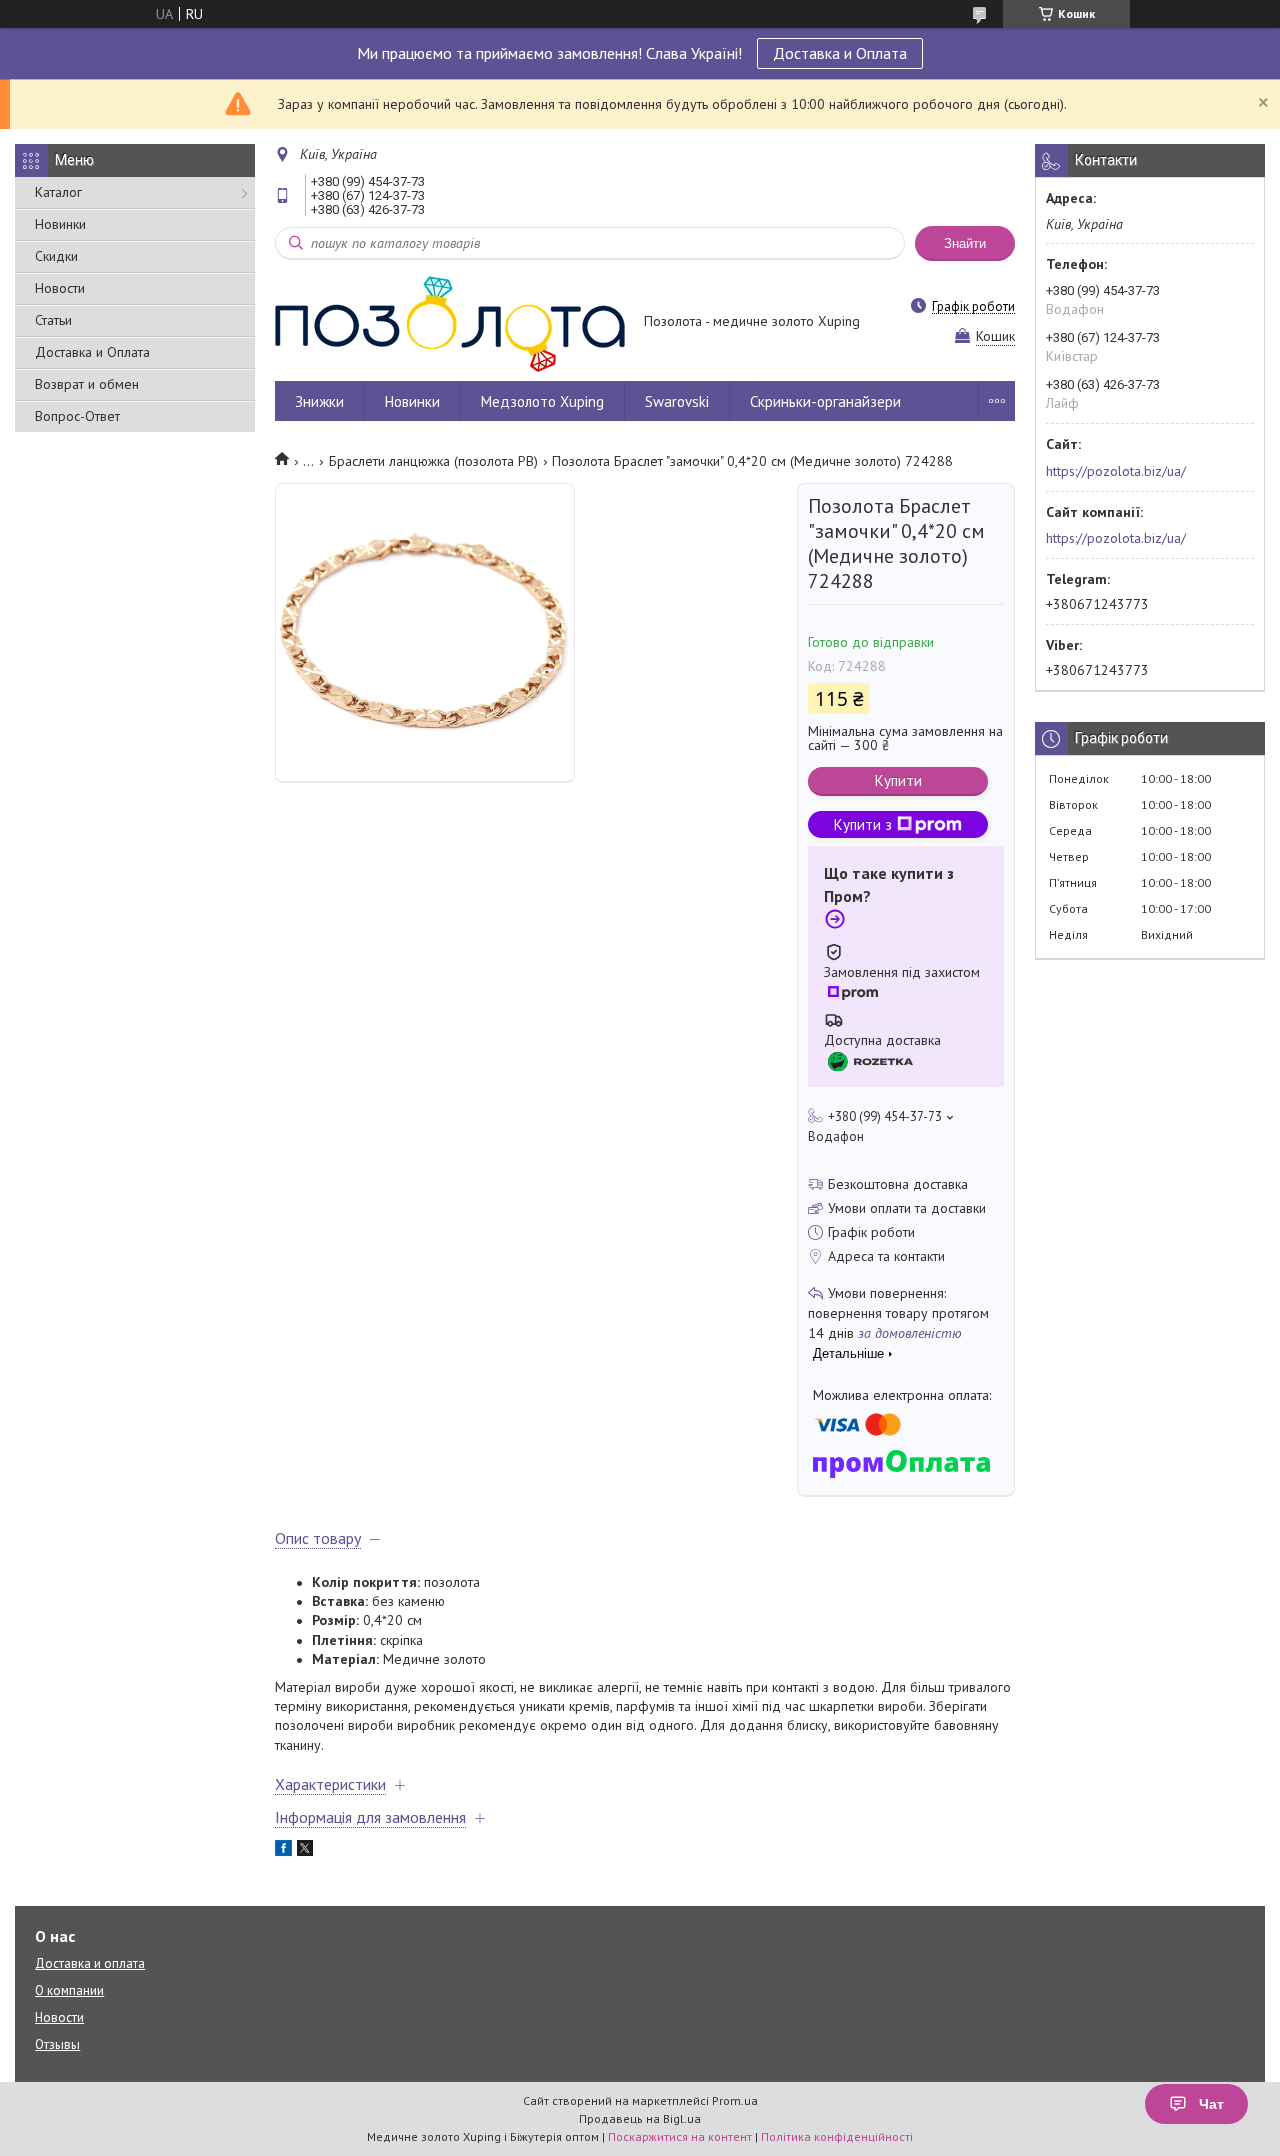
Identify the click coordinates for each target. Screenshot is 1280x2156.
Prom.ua (735, 2100)
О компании (69, 1990)
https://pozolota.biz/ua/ (1116, 471)
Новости (60, 288)
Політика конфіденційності (837, 2136)
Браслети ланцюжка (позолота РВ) (433, 461)
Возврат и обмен (87, 384)
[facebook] (283, 1851)
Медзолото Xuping (542, 401)
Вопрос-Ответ (77, 416)
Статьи (53, 320)
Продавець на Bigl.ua (640, 2118)
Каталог (58, 192)
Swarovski (677, 401)
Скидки (56, 256)
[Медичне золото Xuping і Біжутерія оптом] (450, 323)
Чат (1211, 2104)
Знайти (965, 243)
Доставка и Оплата (840, 53)
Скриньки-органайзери (825, 401)
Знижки (319, 401)
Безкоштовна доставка (898, 1184)
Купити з (863, 824)
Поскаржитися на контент (680, 2136)
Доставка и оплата (90, 1963)
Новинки (60, 224)
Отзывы (57, 2044)
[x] (305, 1851)
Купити (898, 780)
